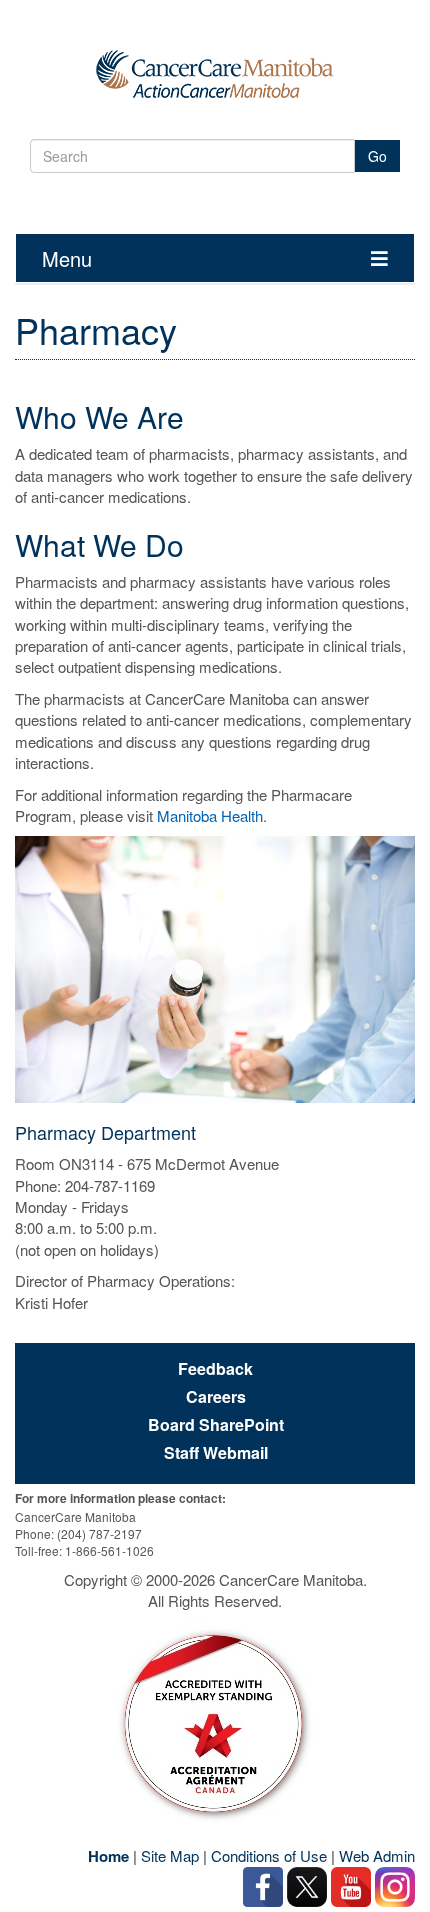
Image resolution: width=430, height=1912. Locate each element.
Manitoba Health (210, 815)
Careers (216, 1397)
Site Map (170, 1855)
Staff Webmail (216, 1453)
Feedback (215, 1369)
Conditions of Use (269, 1855)
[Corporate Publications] (215, 1723)
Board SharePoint (216, 1425)
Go (377, 156)
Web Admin (377, 1855)
